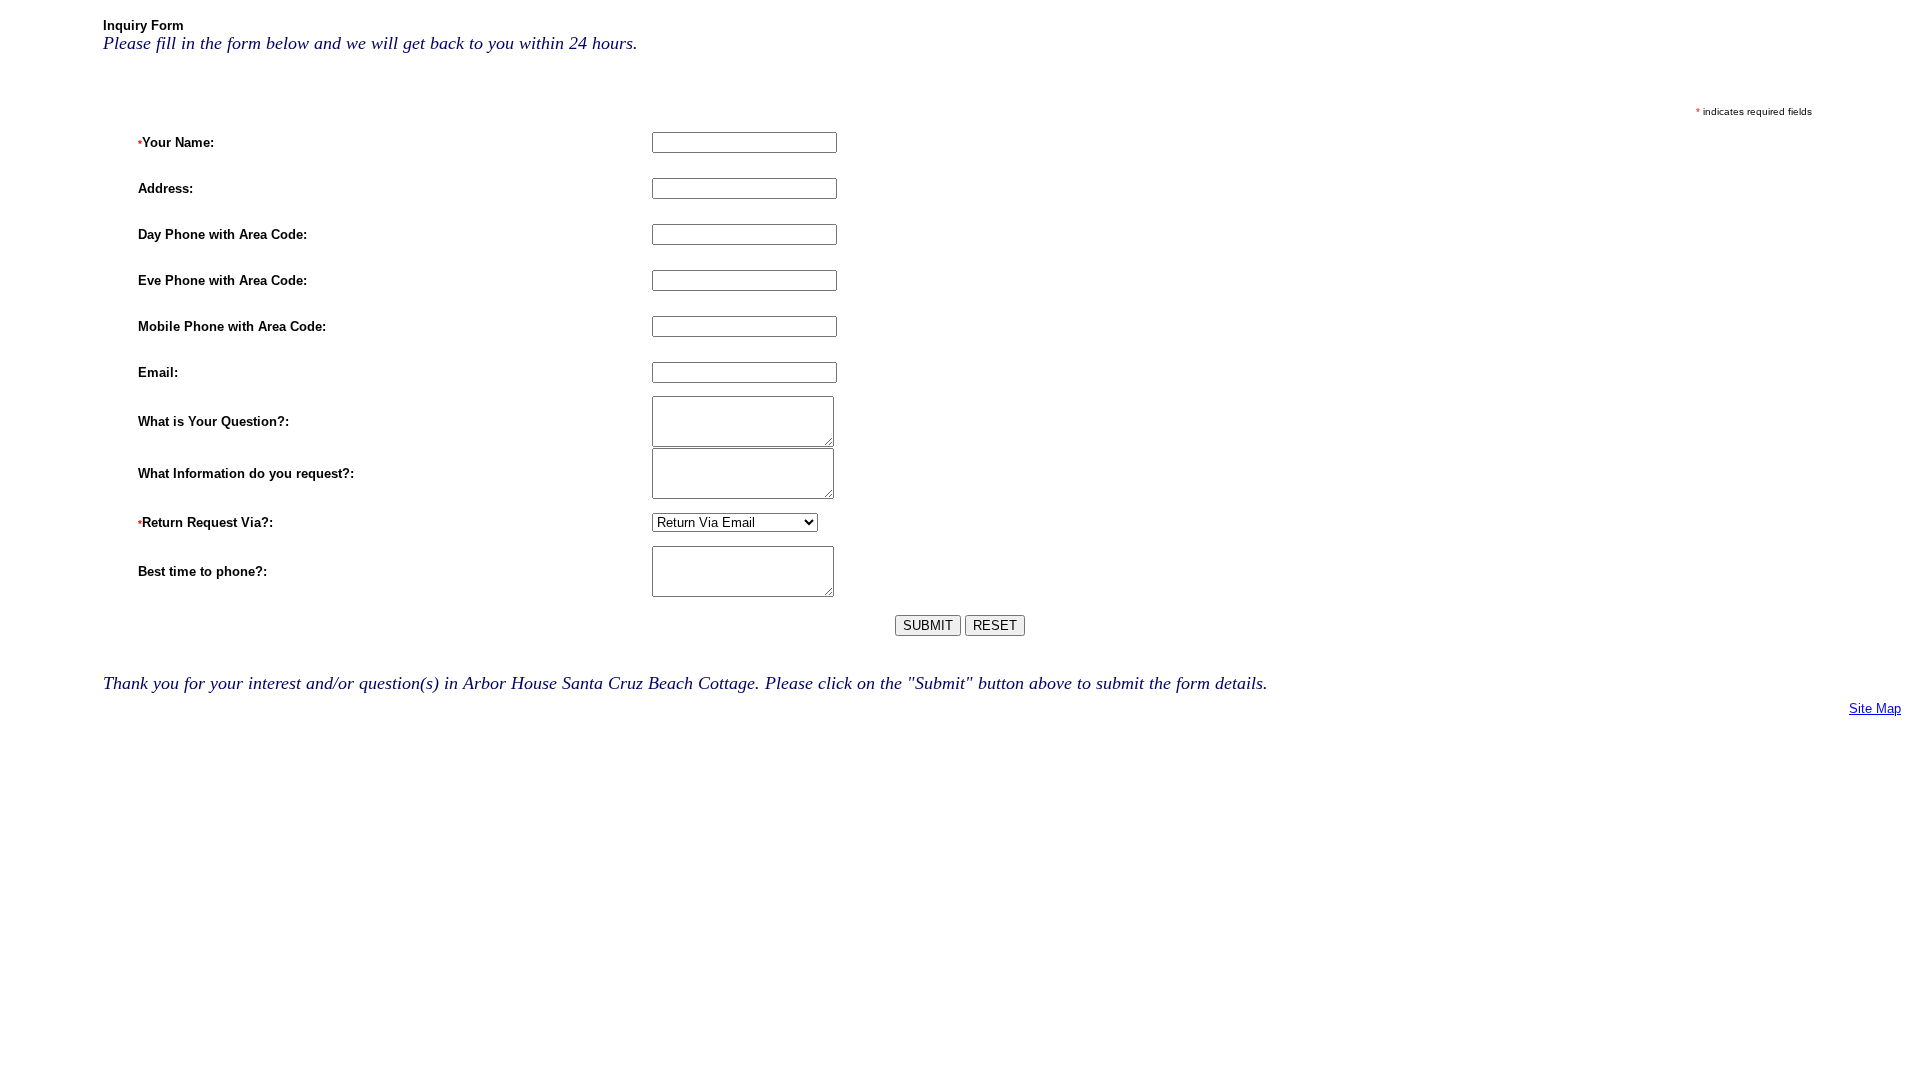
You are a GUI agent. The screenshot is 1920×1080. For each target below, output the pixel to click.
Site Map (1875, 708)
